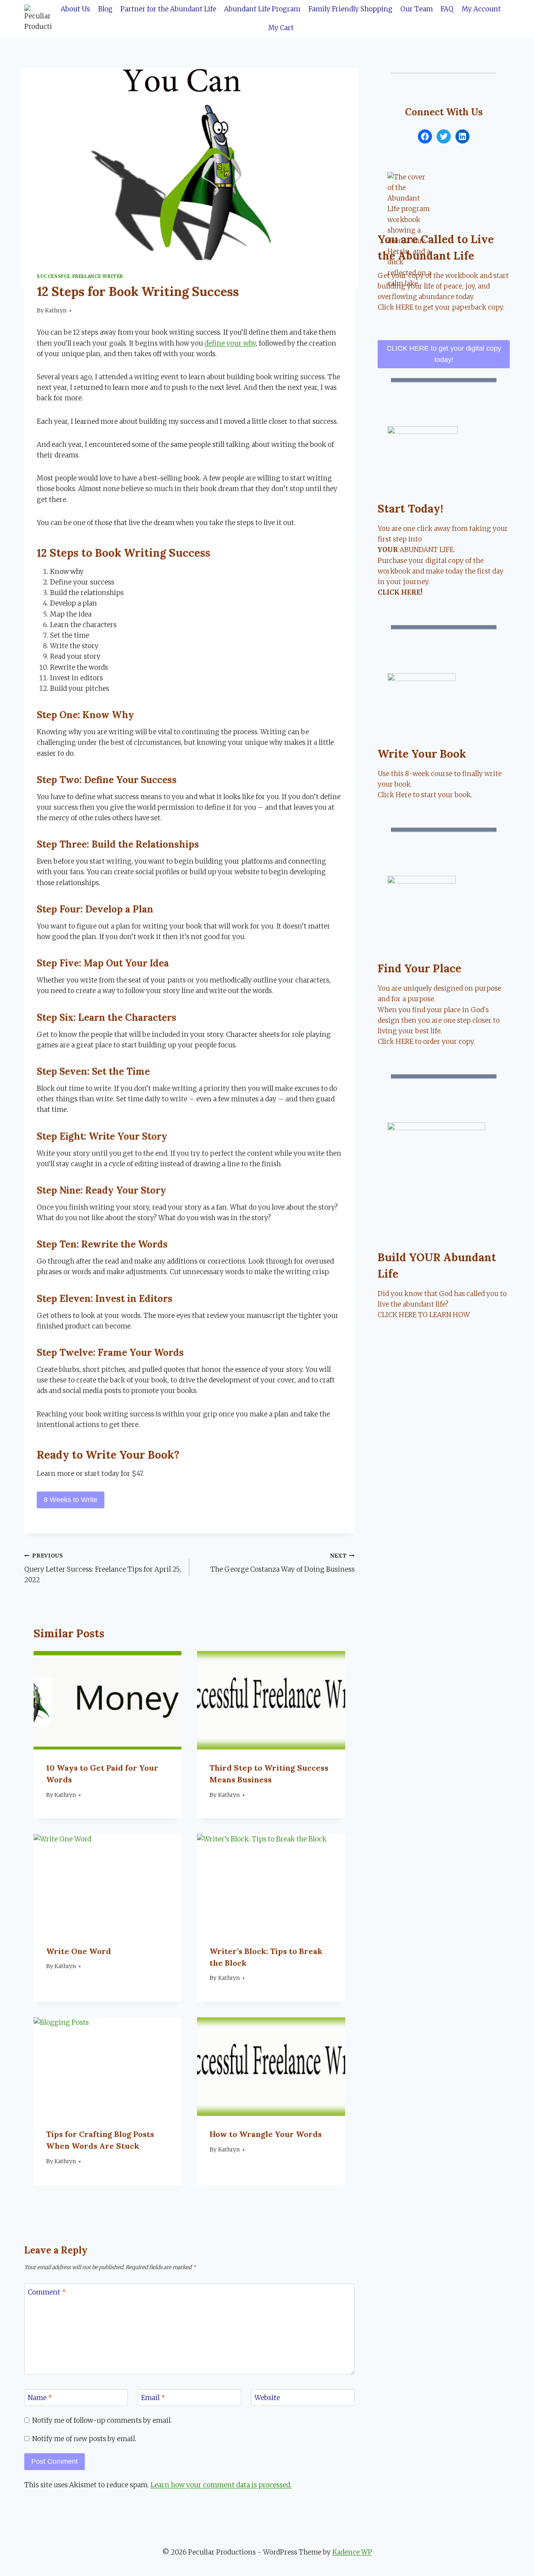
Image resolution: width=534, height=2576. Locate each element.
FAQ (447, 9)
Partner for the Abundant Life (168, 9)
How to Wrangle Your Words (266, 2134)
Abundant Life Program (262, 9)
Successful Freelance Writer (80, 276)
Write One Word (79, 1951)
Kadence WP (352, 2552)
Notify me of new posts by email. (84, 2439)
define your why (230, 343)
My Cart (281, 28)
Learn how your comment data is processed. (221, 2485)
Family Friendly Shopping (350, 9)
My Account (481, 9)
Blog (105, 9)
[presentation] (108, 1700)
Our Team (417, 9)
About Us (75, 9)
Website (267, 2398)
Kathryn (56, 311)
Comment (47, 2292)
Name (40, 2398)
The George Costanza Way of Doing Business (282, 1563)
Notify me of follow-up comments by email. (102, 2420)
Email (153, 2398)
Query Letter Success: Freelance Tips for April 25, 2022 (103, 1568)
